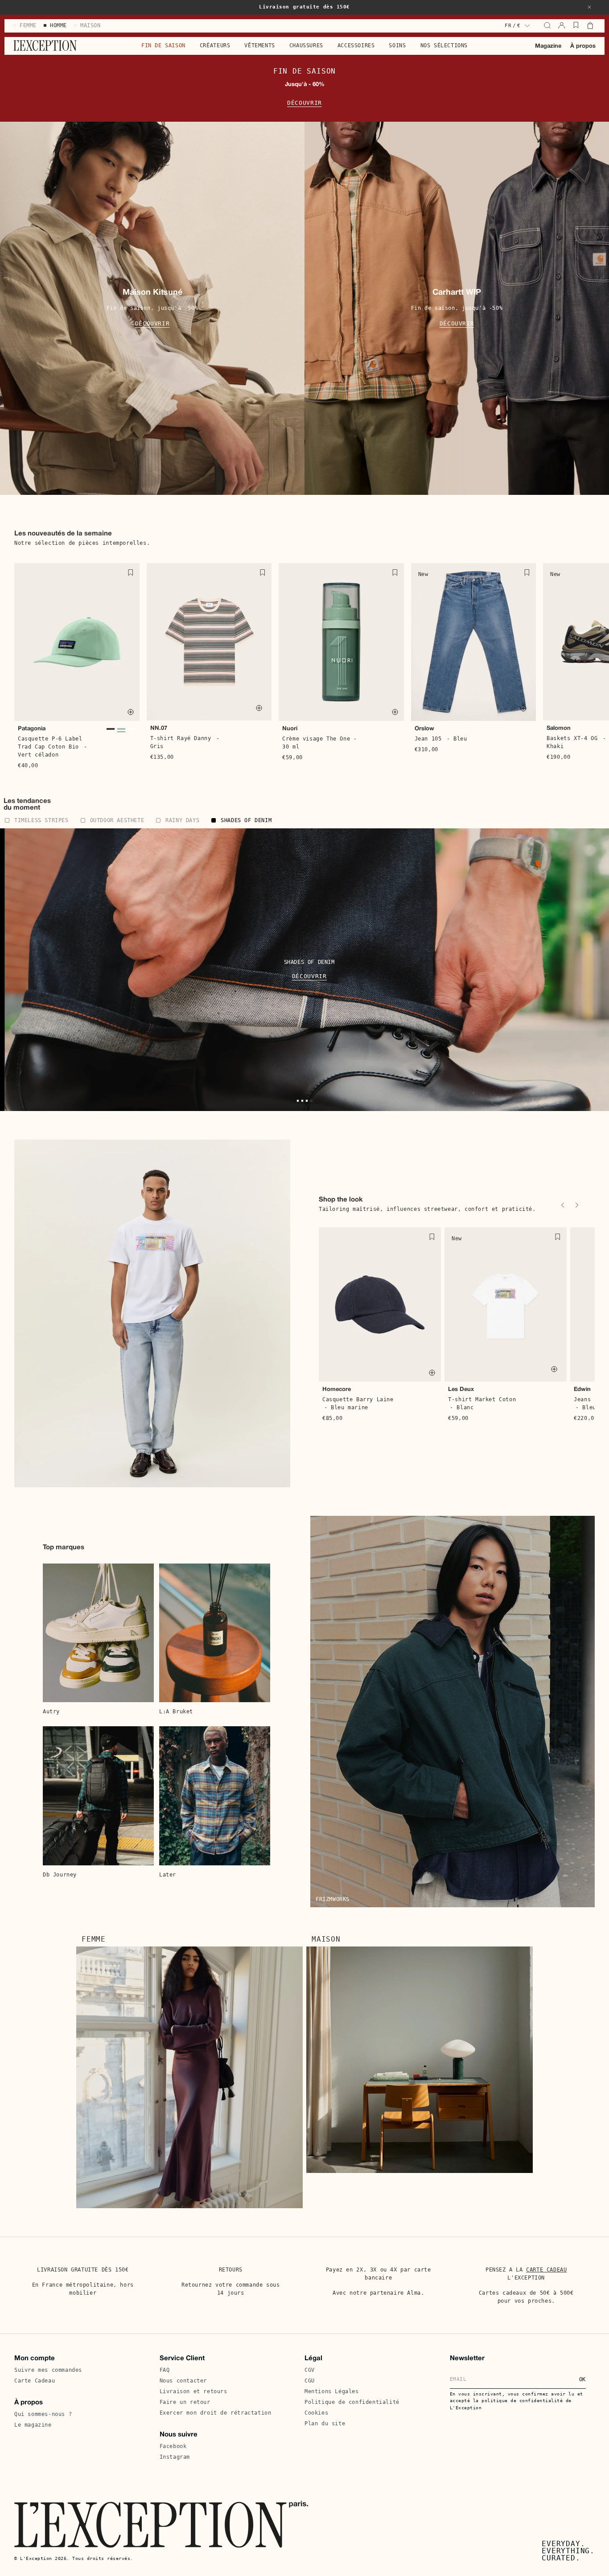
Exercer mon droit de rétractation (216, 2413)
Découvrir (304, 103)
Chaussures (306, 45)
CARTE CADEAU (546, 2270)
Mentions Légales (332, 2391)
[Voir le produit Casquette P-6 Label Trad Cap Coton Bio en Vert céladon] (121, 731)
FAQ (165, 2370)
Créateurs (215, 45)
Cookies (316, 2413)
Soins (397, 45)
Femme (94, 1939)
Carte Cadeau (35, 2381)
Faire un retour (185, 2402)
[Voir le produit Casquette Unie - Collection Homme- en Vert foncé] (111, 731)
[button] (589, 7)
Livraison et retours (193, 2391)
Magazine (548, 46)
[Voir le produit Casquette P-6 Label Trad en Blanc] (132, 731)
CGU (310, 2381)
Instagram (175, 2457)
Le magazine (33, 2425)
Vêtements (259, 45)
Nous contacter (183, 2381)
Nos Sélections (444, 45)
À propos (583, 46)
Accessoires (356, 45)
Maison (326, 1939)
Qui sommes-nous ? (43, 2414)
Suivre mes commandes (48, 2370)
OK (582, 2379)
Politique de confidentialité (352, 2402)
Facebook (173, 2446)
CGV (310, 2370)
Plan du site (325, 2424)
